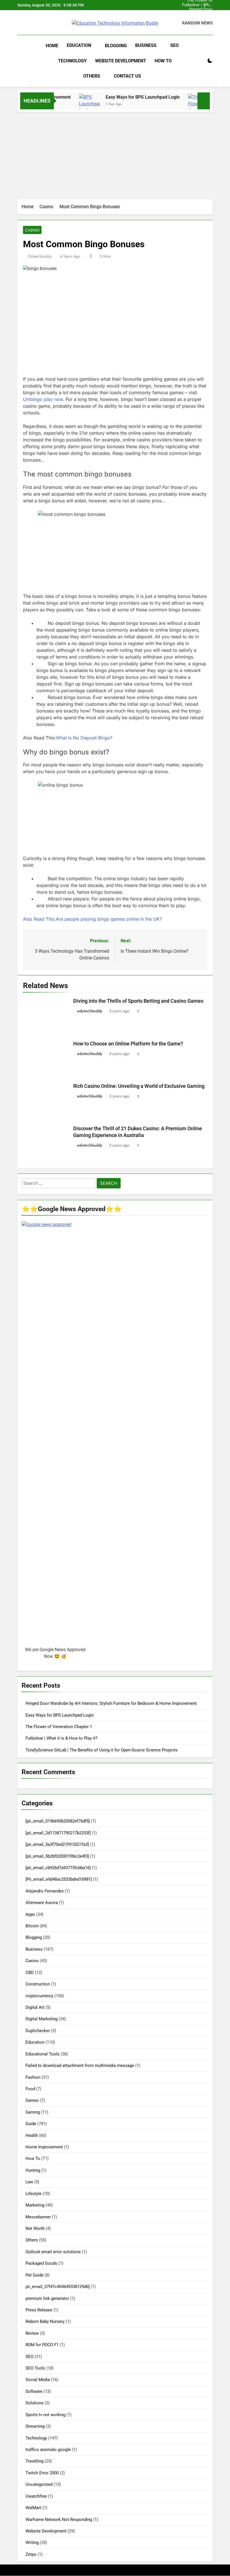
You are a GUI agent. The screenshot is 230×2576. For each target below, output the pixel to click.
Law (29, 2182)
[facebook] (21, 23)
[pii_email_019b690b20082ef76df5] (58, 1821)
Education (79, 45)
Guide (31, 2124)
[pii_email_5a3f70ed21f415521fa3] (57, 1844)
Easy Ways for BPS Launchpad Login (198, 14)
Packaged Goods (41, 2263)
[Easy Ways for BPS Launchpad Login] (72, 107)
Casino (32, 230)
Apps (30, 1914)
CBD (30, 1973)
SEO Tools (35, 2368)
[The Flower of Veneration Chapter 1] (181, 107)
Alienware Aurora (42, 1903)
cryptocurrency (39, 1996)
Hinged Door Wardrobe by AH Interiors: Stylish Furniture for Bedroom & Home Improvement (197, 10)
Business (146, 45)
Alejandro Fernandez (45, 1891)
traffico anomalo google (48, 2450)
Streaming (35, 2426)
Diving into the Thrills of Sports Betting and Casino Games (138, 1001)
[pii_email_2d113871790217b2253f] (58, 1833)
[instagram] (27, 23)
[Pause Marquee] (204, 101)
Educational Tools (42, 2054)
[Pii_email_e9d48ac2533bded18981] (59, 1879)
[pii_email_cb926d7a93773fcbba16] (58, 1868)
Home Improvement (44, 2147)
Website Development (121, 61)
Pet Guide (34, 2275)
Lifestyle (34, 2194)
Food (30, 2089)
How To (163, 61)
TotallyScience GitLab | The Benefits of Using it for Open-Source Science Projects (102, 1750)
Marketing (35, 2205)
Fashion (33, 2077)
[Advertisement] (115, 154)
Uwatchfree (36, 2496)
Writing (32, 2543)
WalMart (33, 2508)
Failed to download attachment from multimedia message (80, 2066)
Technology (72, 61)
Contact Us (127, 76)
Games (32, 2100)
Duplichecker (38, 2031)
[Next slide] (209, 5)
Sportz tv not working (45, 2415)
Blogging (116, 46)
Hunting (33, 2170)
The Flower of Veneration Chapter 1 (200, 19)
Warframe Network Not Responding (59, 2520)
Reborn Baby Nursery (45, 2321)
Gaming (33, 2112)
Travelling (34, 2461)
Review (32, 2333)
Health (32, 2135)
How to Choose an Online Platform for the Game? (128, 1044)
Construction (38, 1984)
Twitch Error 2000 (42, 2473)
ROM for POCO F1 (42, 2345)
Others (92, 76)
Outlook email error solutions (53, 2252)
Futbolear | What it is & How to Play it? (197, 5)
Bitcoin (32, 1926)
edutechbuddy (40, 256)
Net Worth (35, 2228)
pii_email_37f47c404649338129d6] (58, 2287)
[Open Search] (200, 61)
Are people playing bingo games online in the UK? (92, 919)
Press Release (39, 2310)
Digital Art (35, 2007)
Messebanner (38, 2217)
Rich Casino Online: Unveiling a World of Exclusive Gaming (139, 1086)
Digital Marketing (42, 2019)
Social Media (38, 2380)
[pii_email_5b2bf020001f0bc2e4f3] (57, 1856)
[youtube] (44, 23)
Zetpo (31, 2554)
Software (34, 2391)
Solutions (34, 2403)
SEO (174, 45)
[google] (38, 23)
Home (52, 46)
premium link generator (47, 2298)
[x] (33, 23)
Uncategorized (39, 2484)
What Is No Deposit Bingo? (84, 738)
